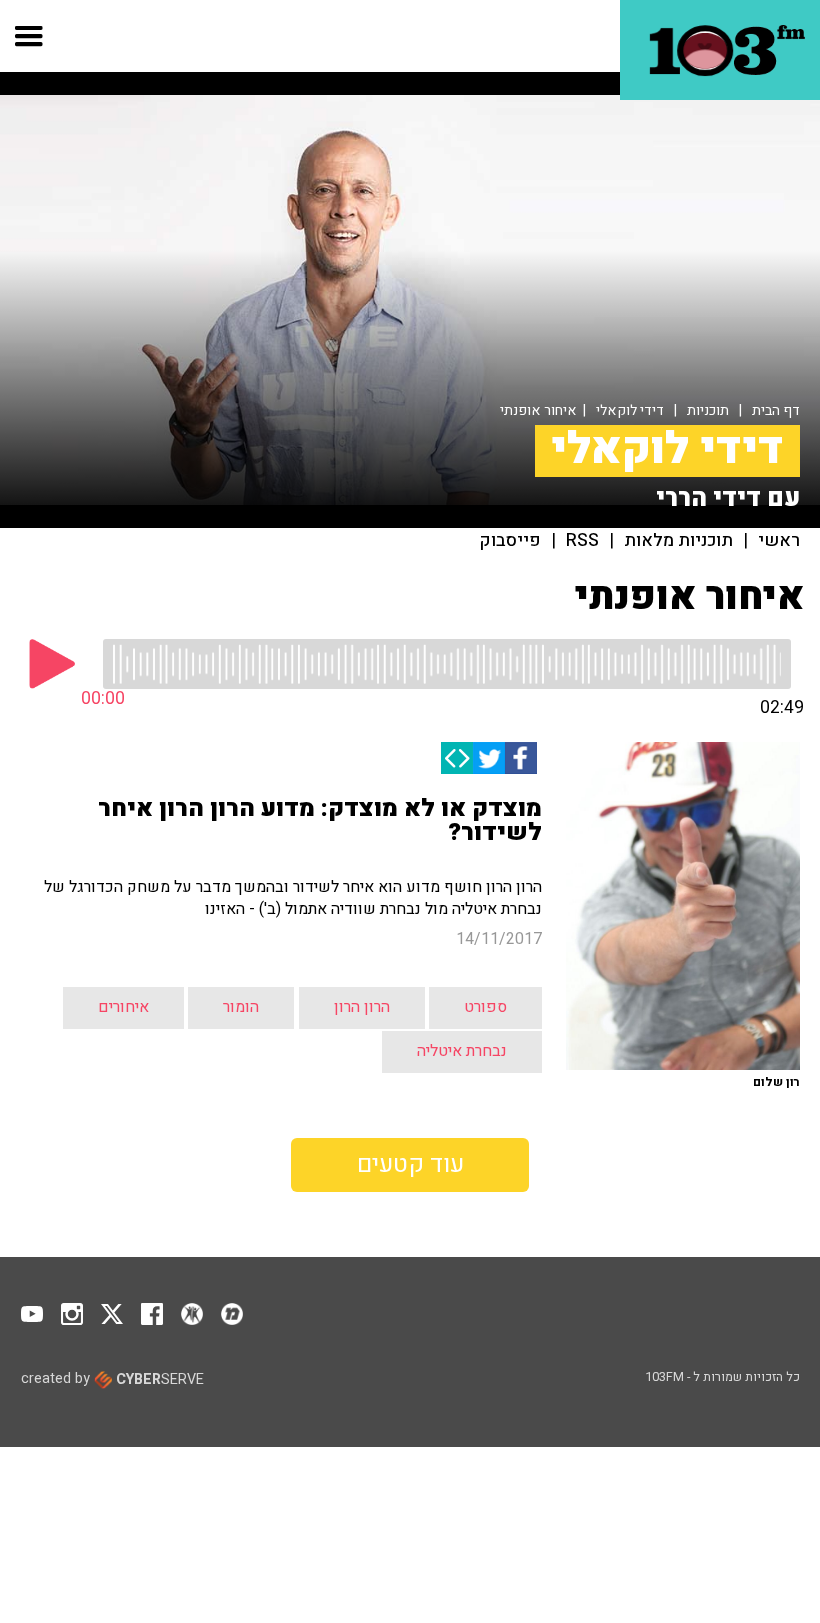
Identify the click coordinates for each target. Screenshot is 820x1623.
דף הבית (776, 410)
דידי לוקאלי (630, 410)
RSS (582, 541)
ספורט (485, 1007)
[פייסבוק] (521, 758)
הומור (241, 1007)
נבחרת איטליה (462, 1051)
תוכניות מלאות (678, 541)
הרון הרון (362, 1007)
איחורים (123, 1007)
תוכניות (708, 410)
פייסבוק (510, 541)
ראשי (779, 541)
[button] (29, 36)
